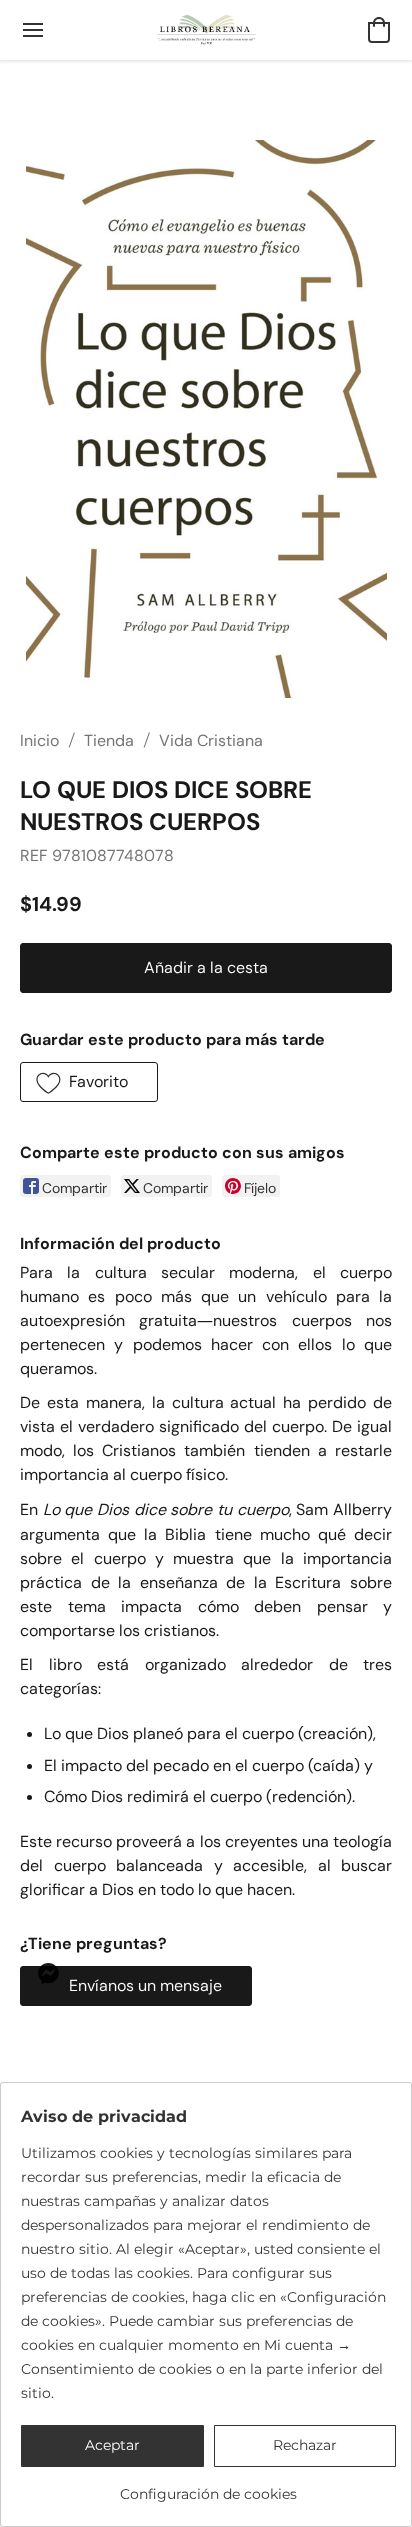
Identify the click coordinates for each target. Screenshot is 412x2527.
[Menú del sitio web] (33, 30)
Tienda (109, 740)
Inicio (39, 740)
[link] (208, 2486)
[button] (206, 30)
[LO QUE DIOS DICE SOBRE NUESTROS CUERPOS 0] (205, 419)
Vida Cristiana (211, 740)
